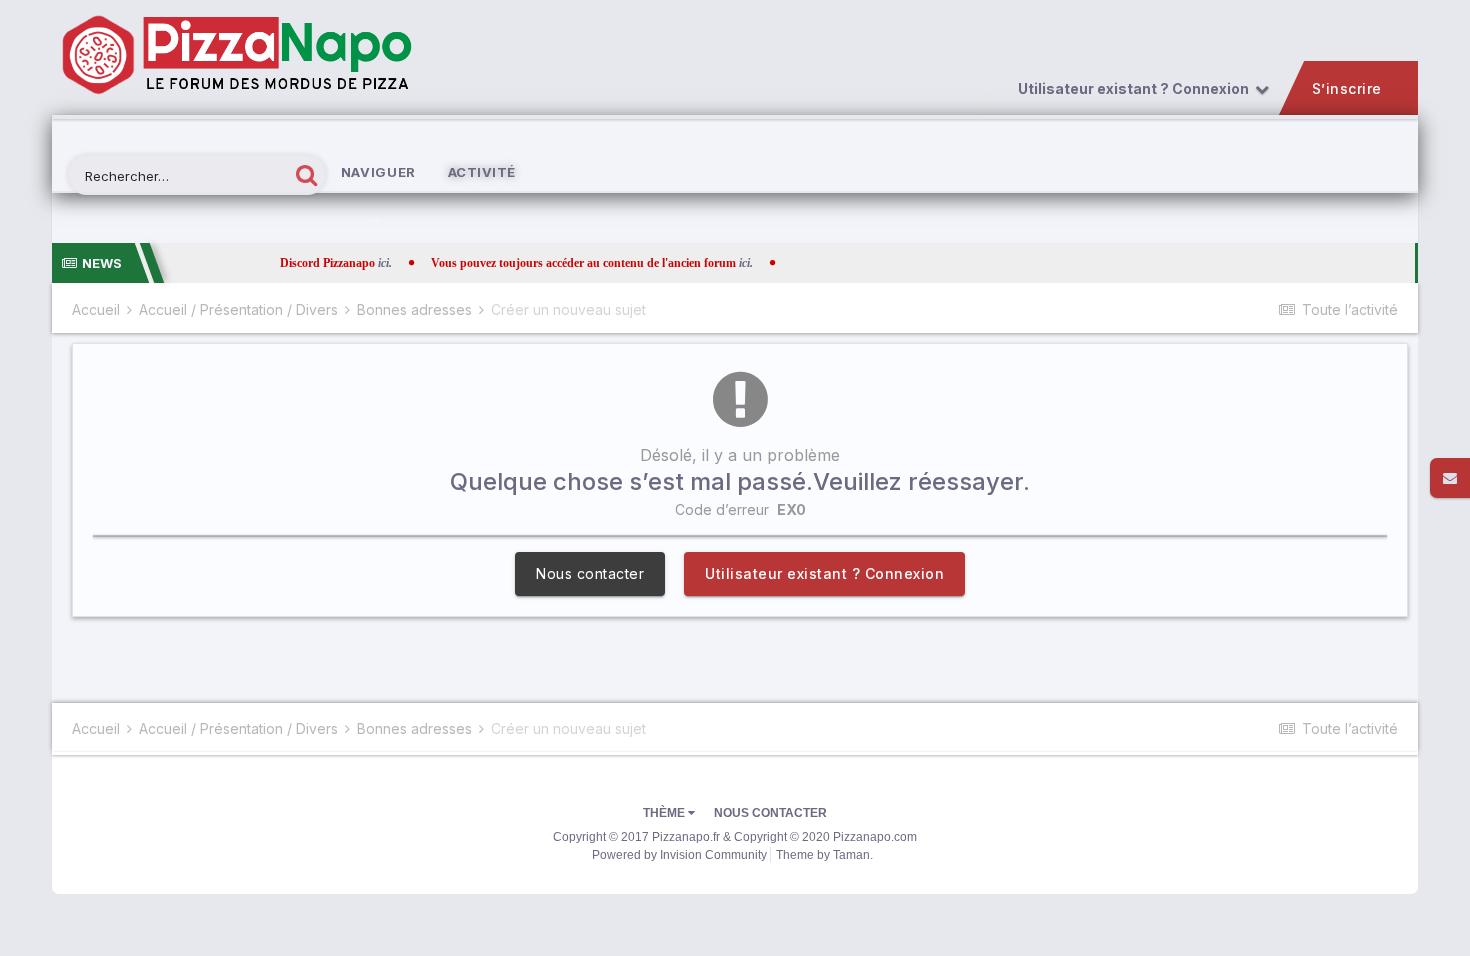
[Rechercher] (306, 174)
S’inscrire (1347, 89)
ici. (332, 263)
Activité (482, 172)
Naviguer (378, 172)
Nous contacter (590, 573)
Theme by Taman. (824, 855)
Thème (665, 813)
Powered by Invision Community (679, 855)
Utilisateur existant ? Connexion (1136, 89)
